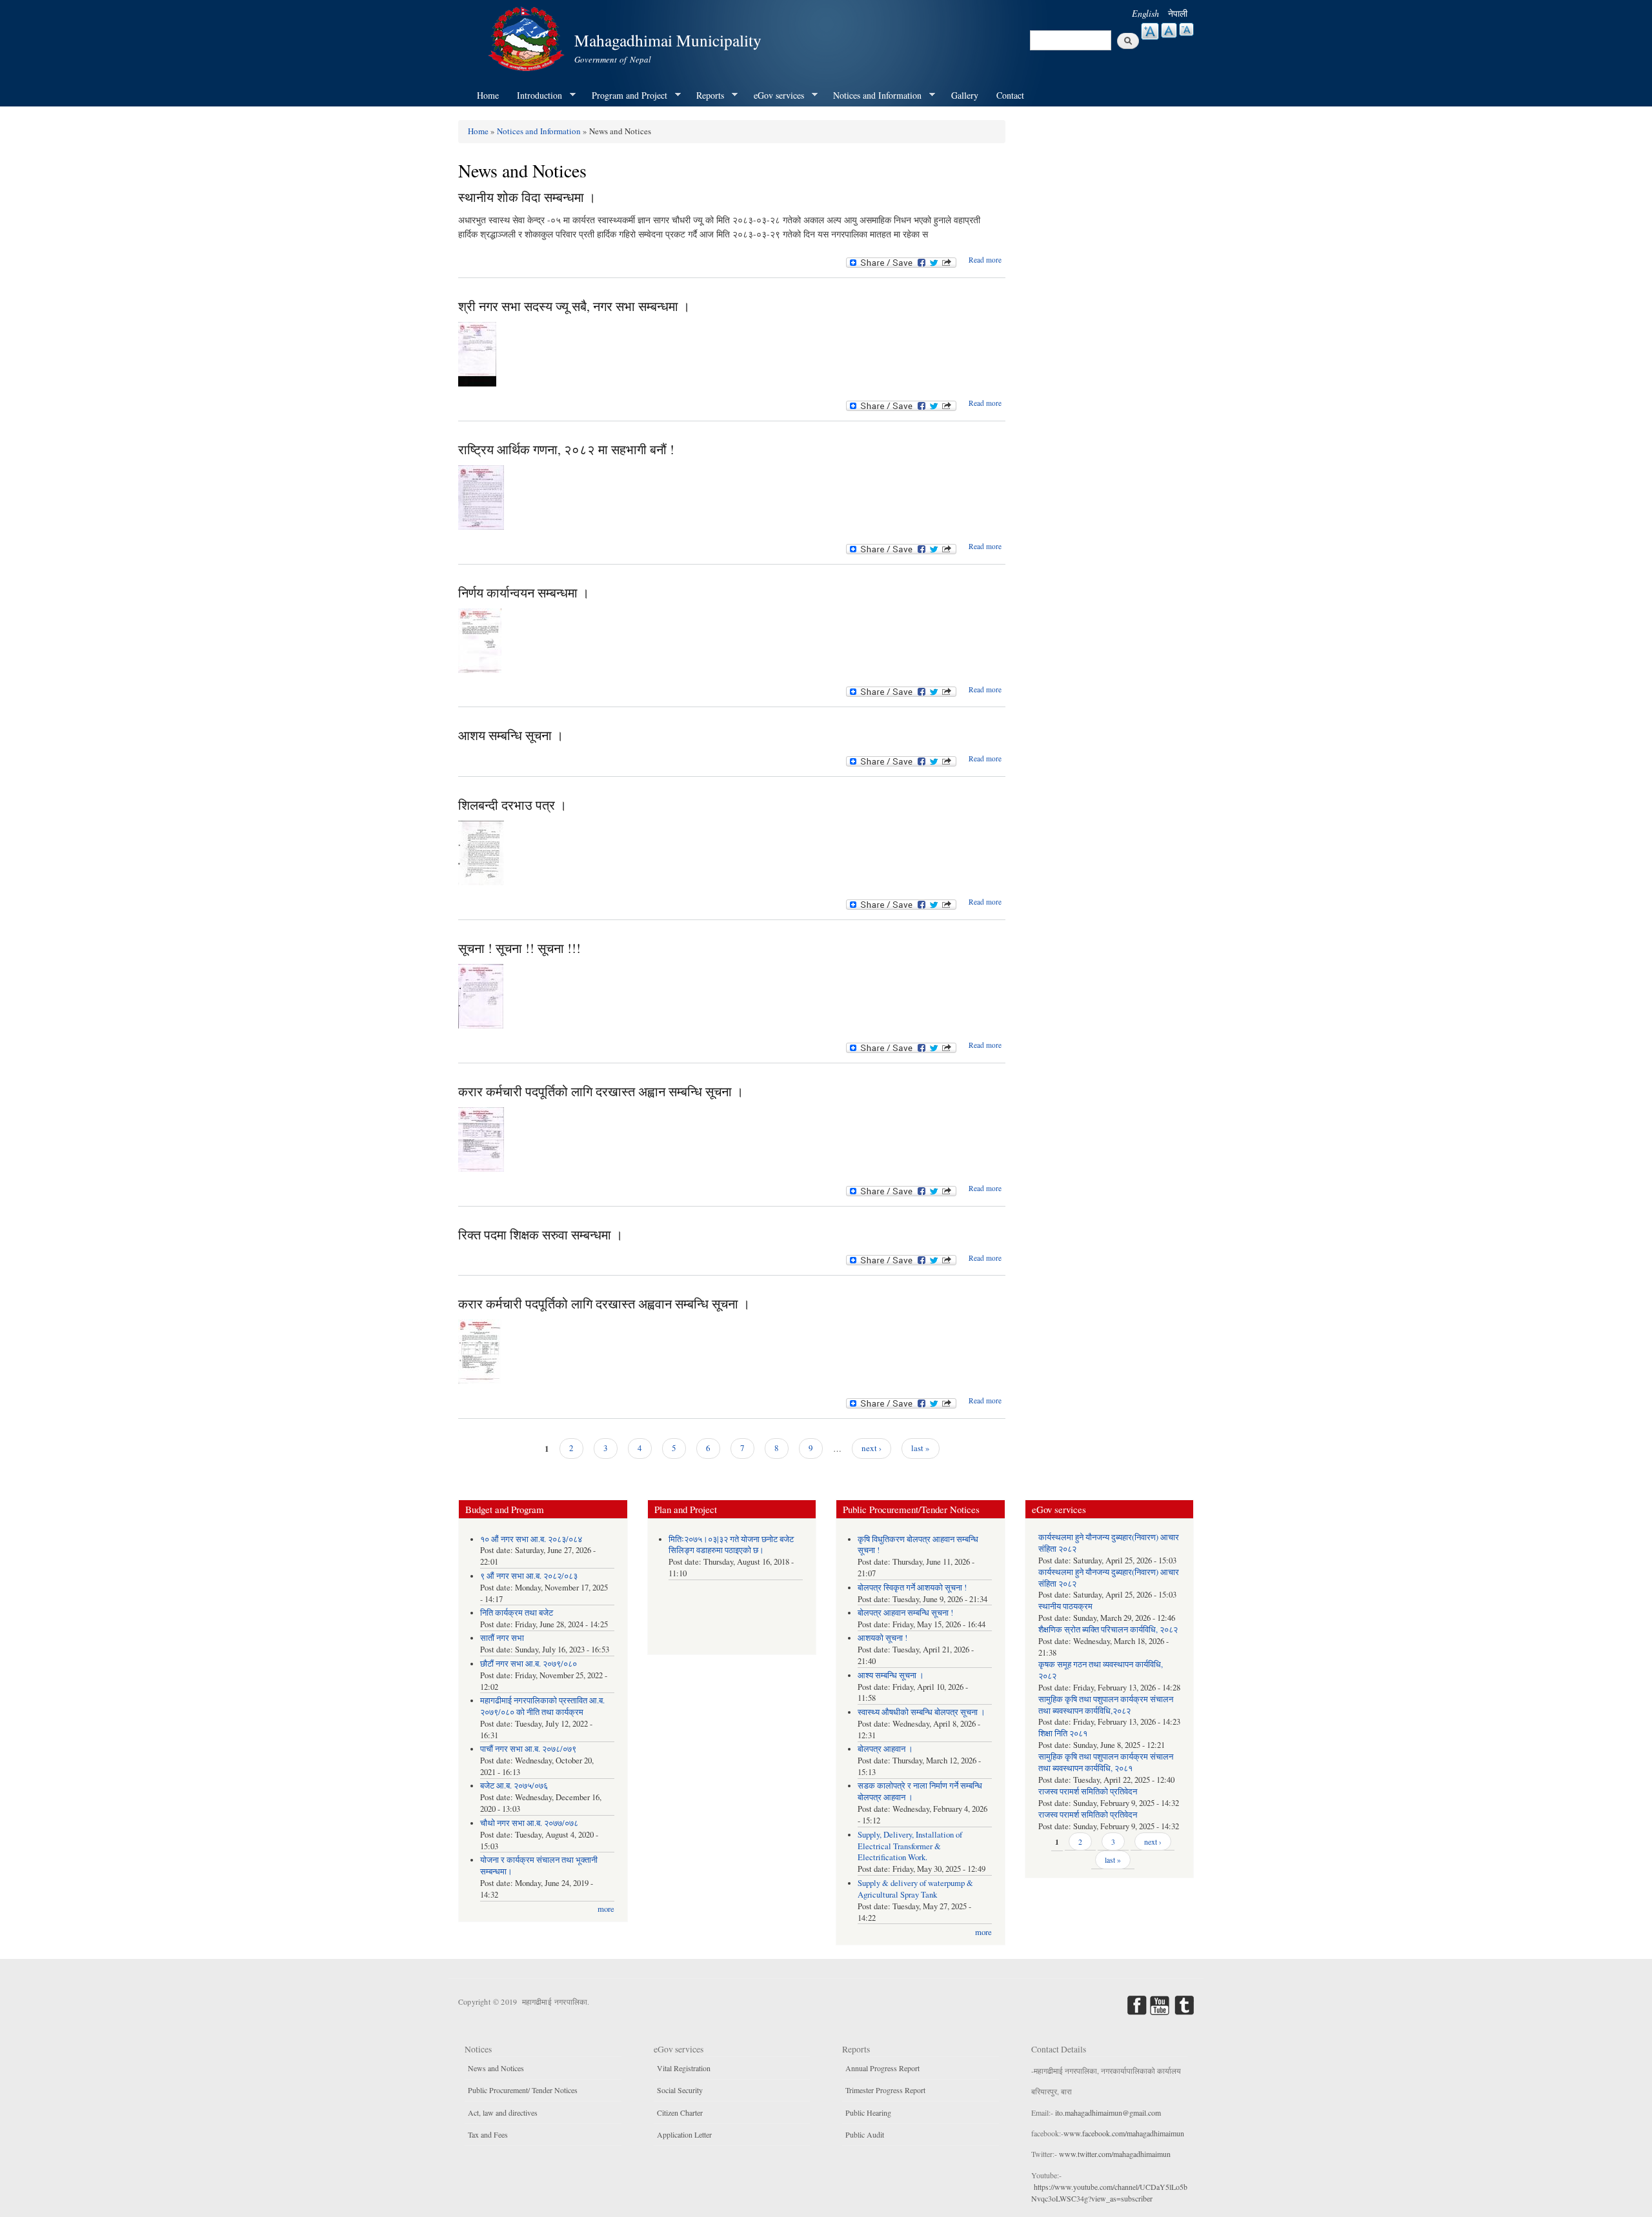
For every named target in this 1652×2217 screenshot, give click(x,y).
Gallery (965, 95)
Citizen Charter (680, 2112)
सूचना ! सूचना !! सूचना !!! (519, 948)
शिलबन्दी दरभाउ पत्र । (512, 805)
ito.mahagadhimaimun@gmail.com (1108, 2112)
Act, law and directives (503, 2112)
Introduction (535, 95)
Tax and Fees (488, 2134)
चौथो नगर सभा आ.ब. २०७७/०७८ (529, 1823)
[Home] (528, 37)
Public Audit (865, 2134)
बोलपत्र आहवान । (885, 1749)
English (1145, 13)
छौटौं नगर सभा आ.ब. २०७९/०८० (529, 1664)
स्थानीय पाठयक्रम (1065, 1606)
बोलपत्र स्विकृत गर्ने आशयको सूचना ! (912, 1588)
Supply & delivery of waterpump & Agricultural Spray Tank (915, 1889)
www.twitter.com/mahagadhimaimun (1115, 2154)
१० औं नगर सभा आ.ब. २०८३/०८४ (531, 1539)
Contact (1010, 95)
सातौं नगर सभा (502, 1638)
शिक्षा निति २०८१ (1063, 1733)
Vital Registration (684, 2068)
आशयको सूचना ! (882, 1638)
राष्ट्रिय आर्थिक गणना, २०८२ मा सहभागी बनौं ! (566, 449)
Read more (985, 260)
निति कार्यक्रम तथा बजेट (517, 1613)
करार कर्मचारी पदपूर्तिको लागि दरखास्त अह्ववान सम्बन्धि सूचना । (604, 1304)
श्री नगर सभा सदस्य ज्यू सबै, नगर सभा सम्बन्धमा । (574, 306)
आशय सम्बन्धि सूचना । (511, 735)
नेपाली (1178, 13)
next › (871, 1448)
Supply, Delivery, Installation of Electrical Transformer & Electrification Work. (910, 1846)
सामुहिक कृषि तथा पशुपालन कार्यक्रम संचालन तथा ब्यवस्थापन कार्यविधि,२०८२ (1106, 1705)
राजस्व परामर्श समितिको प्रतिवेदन (1088, 1791)
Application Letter (684, 2134)
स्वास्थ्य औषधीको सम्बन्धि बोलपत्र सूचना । (922, 1712)
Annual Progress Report (882, 2068)
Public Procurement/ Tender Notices (523, 2090)
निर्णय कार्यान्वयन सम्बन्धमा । (524, 593)
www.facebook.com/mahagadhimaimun (1124, 2133)
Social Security (680, 2090)
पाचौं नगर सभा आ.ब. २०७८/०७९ (528, 1749)
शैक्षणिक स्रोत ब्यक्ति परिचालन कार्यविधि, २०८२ (1108, 1630)
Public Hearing (868, 2112)
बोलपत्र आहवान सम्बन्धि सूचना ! (905, 1613)
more (606, 1909)
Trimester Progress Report (885, 2090)
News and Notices (496, 2068)
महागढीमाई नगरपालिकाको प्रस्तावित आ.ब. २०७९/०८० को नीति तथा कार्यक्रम (542, 1706)
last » (921, 1448)
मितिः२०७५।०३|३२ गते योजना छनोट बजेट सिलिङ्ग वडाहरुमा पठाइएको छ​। (731, 1545)
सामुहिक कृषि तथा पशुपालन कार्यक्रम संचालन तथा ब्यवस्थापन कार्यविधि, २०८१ (1106, 1762)
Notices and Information (873, 95)
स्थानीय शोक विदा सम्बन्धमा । (527, 197)
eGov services (774, 95)
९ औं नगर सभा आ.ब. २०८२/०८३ (529, 1576)
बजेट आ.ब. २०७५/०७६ (514, 1786)
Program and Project (625, 95)
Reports (706, 95)
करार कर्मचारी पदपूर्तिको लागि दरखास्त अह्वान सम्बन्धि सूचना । (601, 1091)
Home (488, 95)
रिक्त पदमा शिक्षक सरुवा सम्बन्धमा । (540, 1235)
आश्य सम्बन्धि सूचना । (891, 1675)
